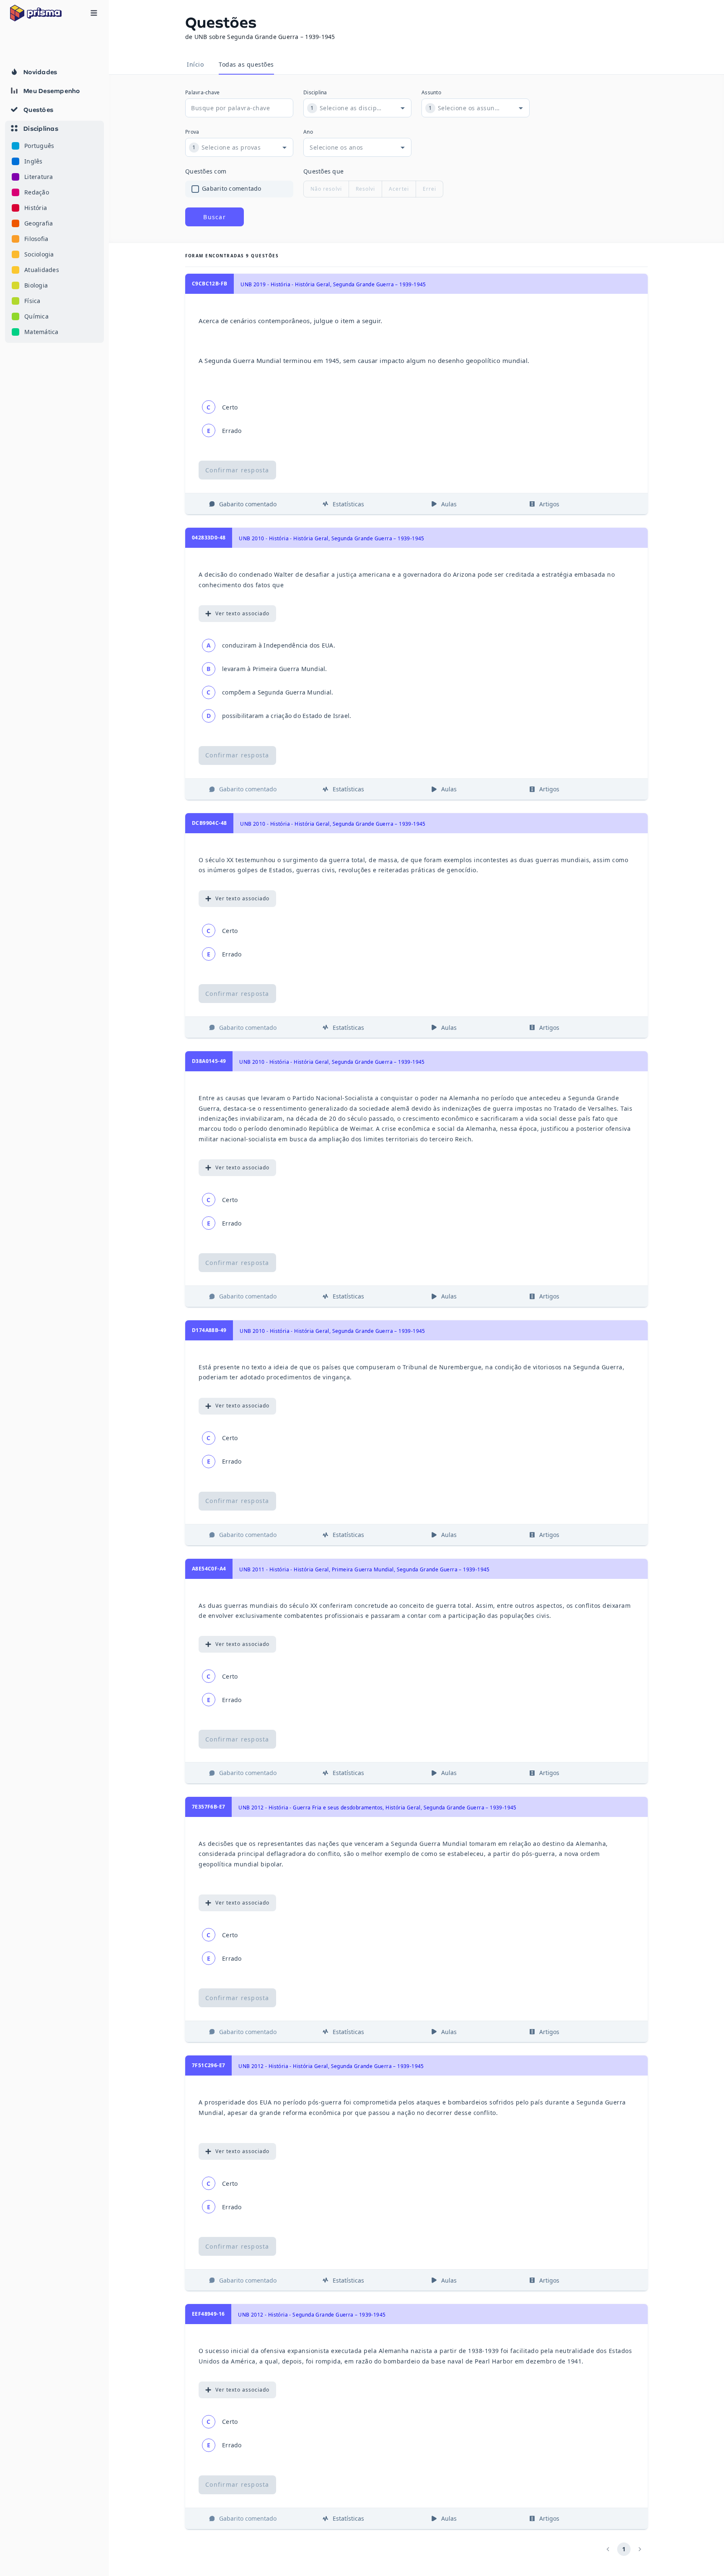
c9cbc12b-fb (209, 284)
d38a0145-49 (209, 1061)
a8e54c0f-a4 (209, 1569)
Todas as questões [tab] (246, 64)
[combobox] (351, 108)
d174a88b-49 (209, 1330)
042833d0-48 (209, 538)
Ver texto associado (242, 613)
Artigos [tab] (549, 504)
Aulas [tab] (449, 504)
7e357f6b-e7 (208, 1807)
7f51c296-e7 (208, 2065)
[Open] (403, 108)
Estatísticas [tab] (348, 504)
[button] (54, 232)
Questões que (323, 171)
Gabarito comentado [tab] (248, 504)
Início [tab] (195, 64)
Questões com (206, 171)
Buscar (215, 217)
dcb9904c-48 (209, 823)
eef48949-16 (208, 2314)
